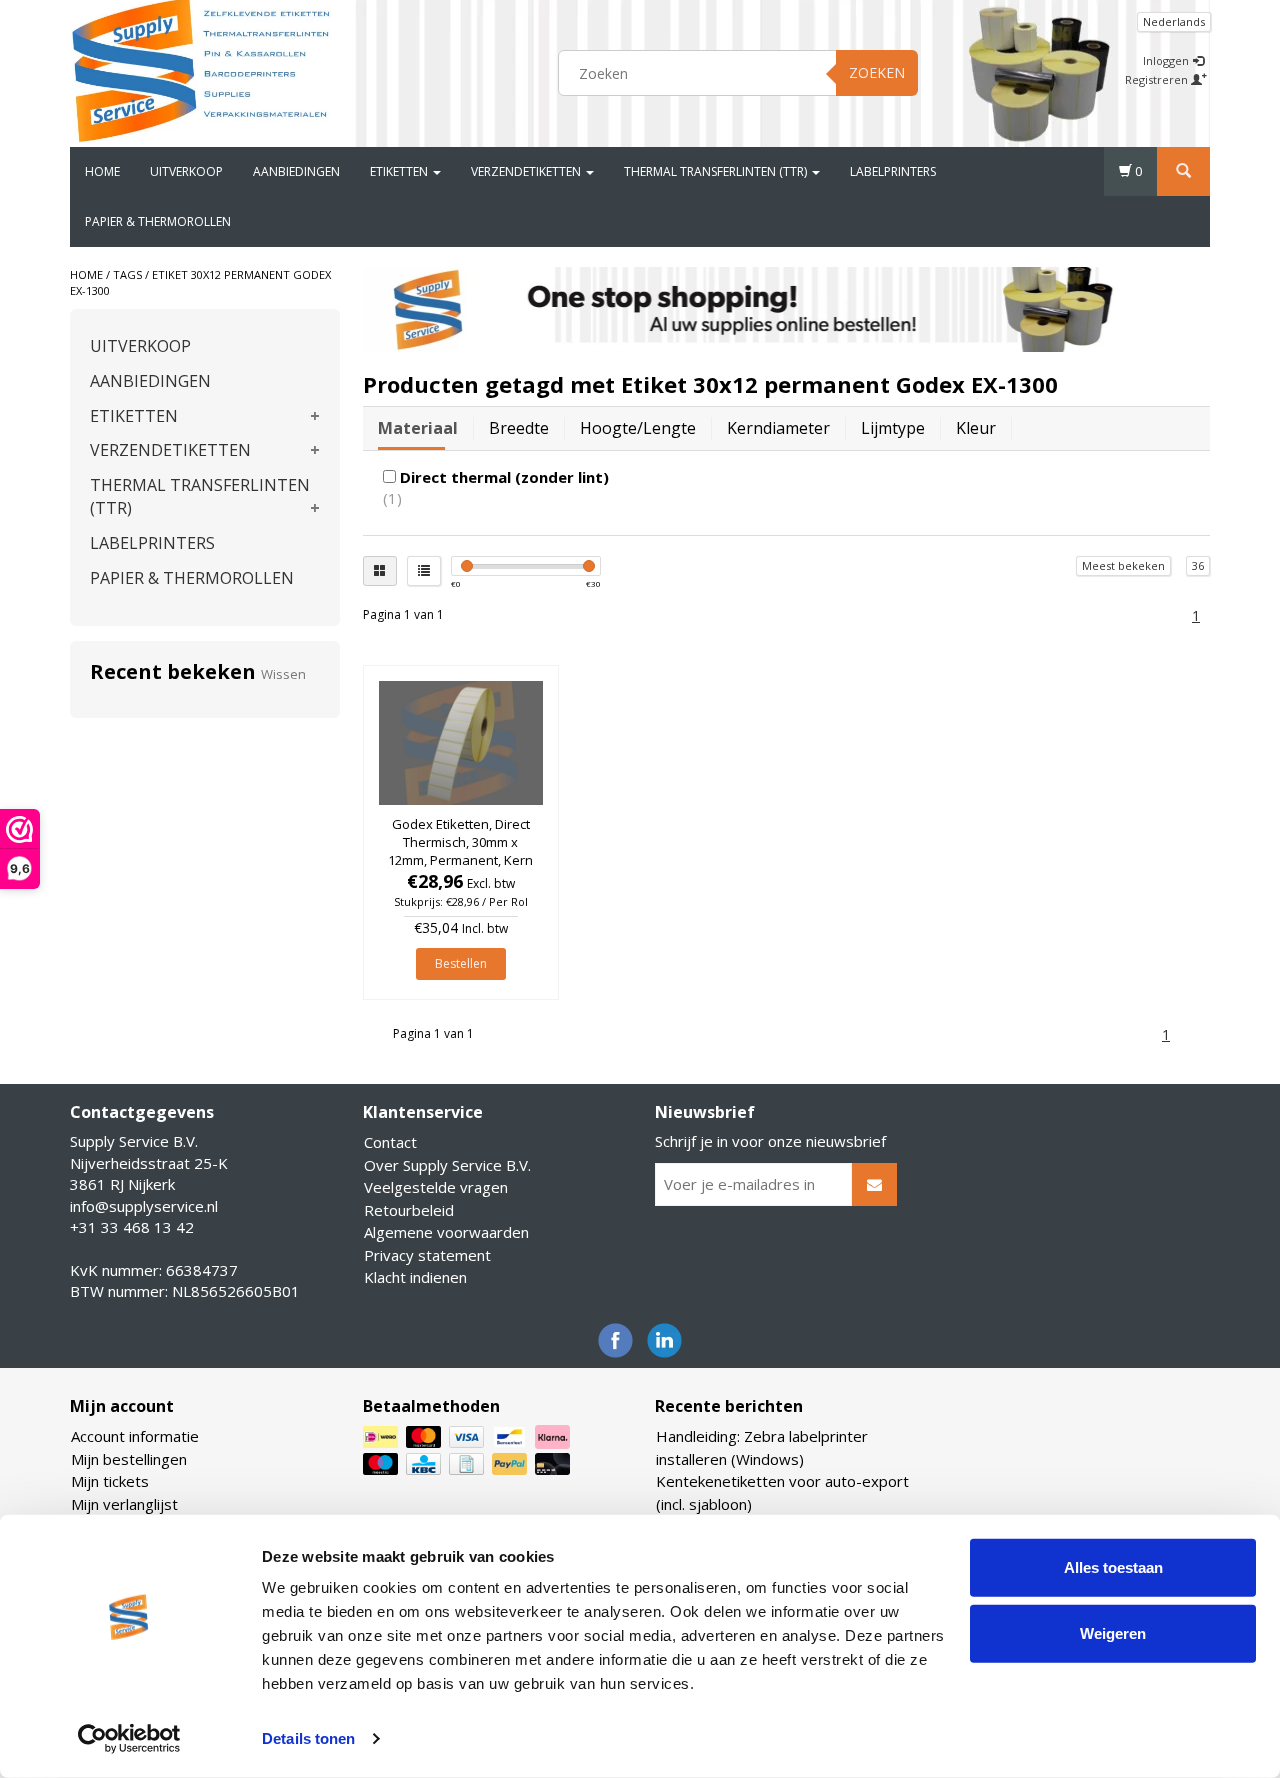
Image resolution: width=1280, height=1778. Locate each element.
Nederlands (1174, 21)
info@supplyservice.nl (144, 1206)
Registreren (1158, 79)
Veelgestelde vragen (436, 1187)
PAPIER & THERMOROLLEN (158, 221)
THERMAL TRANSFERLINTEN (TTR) (717, 171)
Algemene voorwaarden (446, 1232)
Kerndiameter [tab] (778, 428)
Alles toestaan (1113, 1567)
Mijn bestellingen (129, 1459)
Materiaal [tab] (418, 428)
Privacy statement (427, 1255)
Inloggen (1167, 60)
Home (102, 171)
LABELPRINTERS (893, 171)
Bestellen (461, 963)
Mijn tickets (110, 1481)
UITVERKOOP (186, 171)
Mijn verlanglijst (124, 1504)
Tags (127, 274)
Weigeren (1113, 1632)
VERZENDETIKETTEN (527, 171)
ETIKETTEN (400, 171)
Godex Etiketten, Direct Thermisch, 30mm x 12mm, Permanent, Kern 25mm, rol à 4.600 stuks (460, 851)
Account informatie (135, 1436)
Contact (390, 1142)
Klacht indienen (415, 1277)
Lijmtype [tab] (893, 428)
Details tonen (308, 1738)
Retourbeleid (409, 1210)
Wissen (283, 674)
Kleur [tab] (976, 428)
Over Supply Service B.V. (447, 1165)
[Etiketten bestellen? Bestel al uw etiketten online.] (201, 70)
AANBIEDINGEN (296, 171)
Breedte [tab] (519, 428)
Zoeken (877, 72)
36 (1198, 565)
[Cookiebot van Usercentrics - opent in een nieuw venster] (129, 1739)
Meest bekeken (1123, 565)
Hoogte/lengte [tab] (638, 428)
